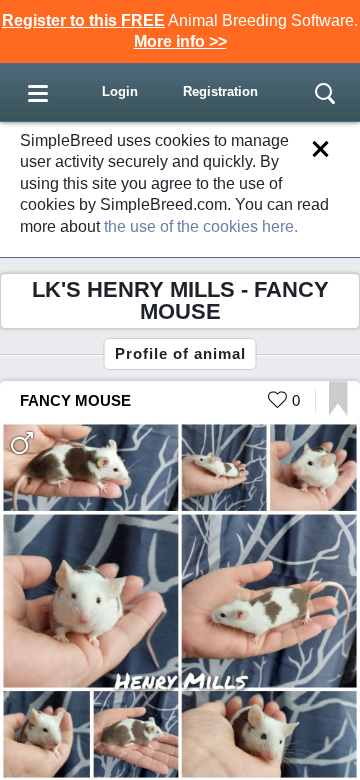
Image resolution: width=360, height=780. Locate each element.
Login (120, 91)
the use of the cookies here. (201, 226)
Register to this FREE (83, 20)
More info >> (180, 41)
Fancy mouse (75, 400)
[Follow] (338, 410)
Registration (220, 91)
